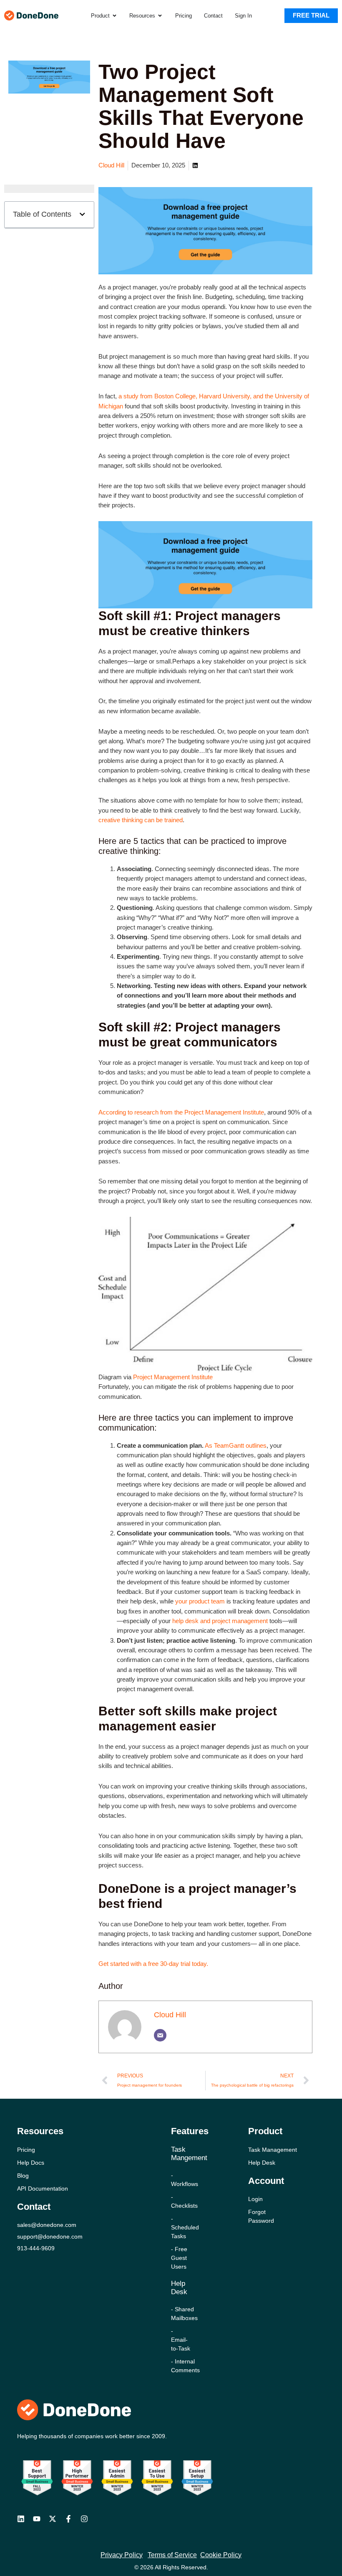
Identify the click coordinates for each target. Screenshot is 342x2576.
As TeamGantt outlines (236, 1446)
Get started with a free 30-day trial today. (153, 1964)
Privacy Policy (122, 2555)
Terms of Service (172, 2555)
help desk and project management (221, 1621)
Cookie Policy (221, 2555)
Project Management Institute (173, 1377)
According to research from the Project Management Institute (181, 1112)
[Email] (160, 2035)
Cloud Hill (170, 2015)
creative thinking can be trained (141, 820)
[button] (82, 214)
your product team (200, 1601)
